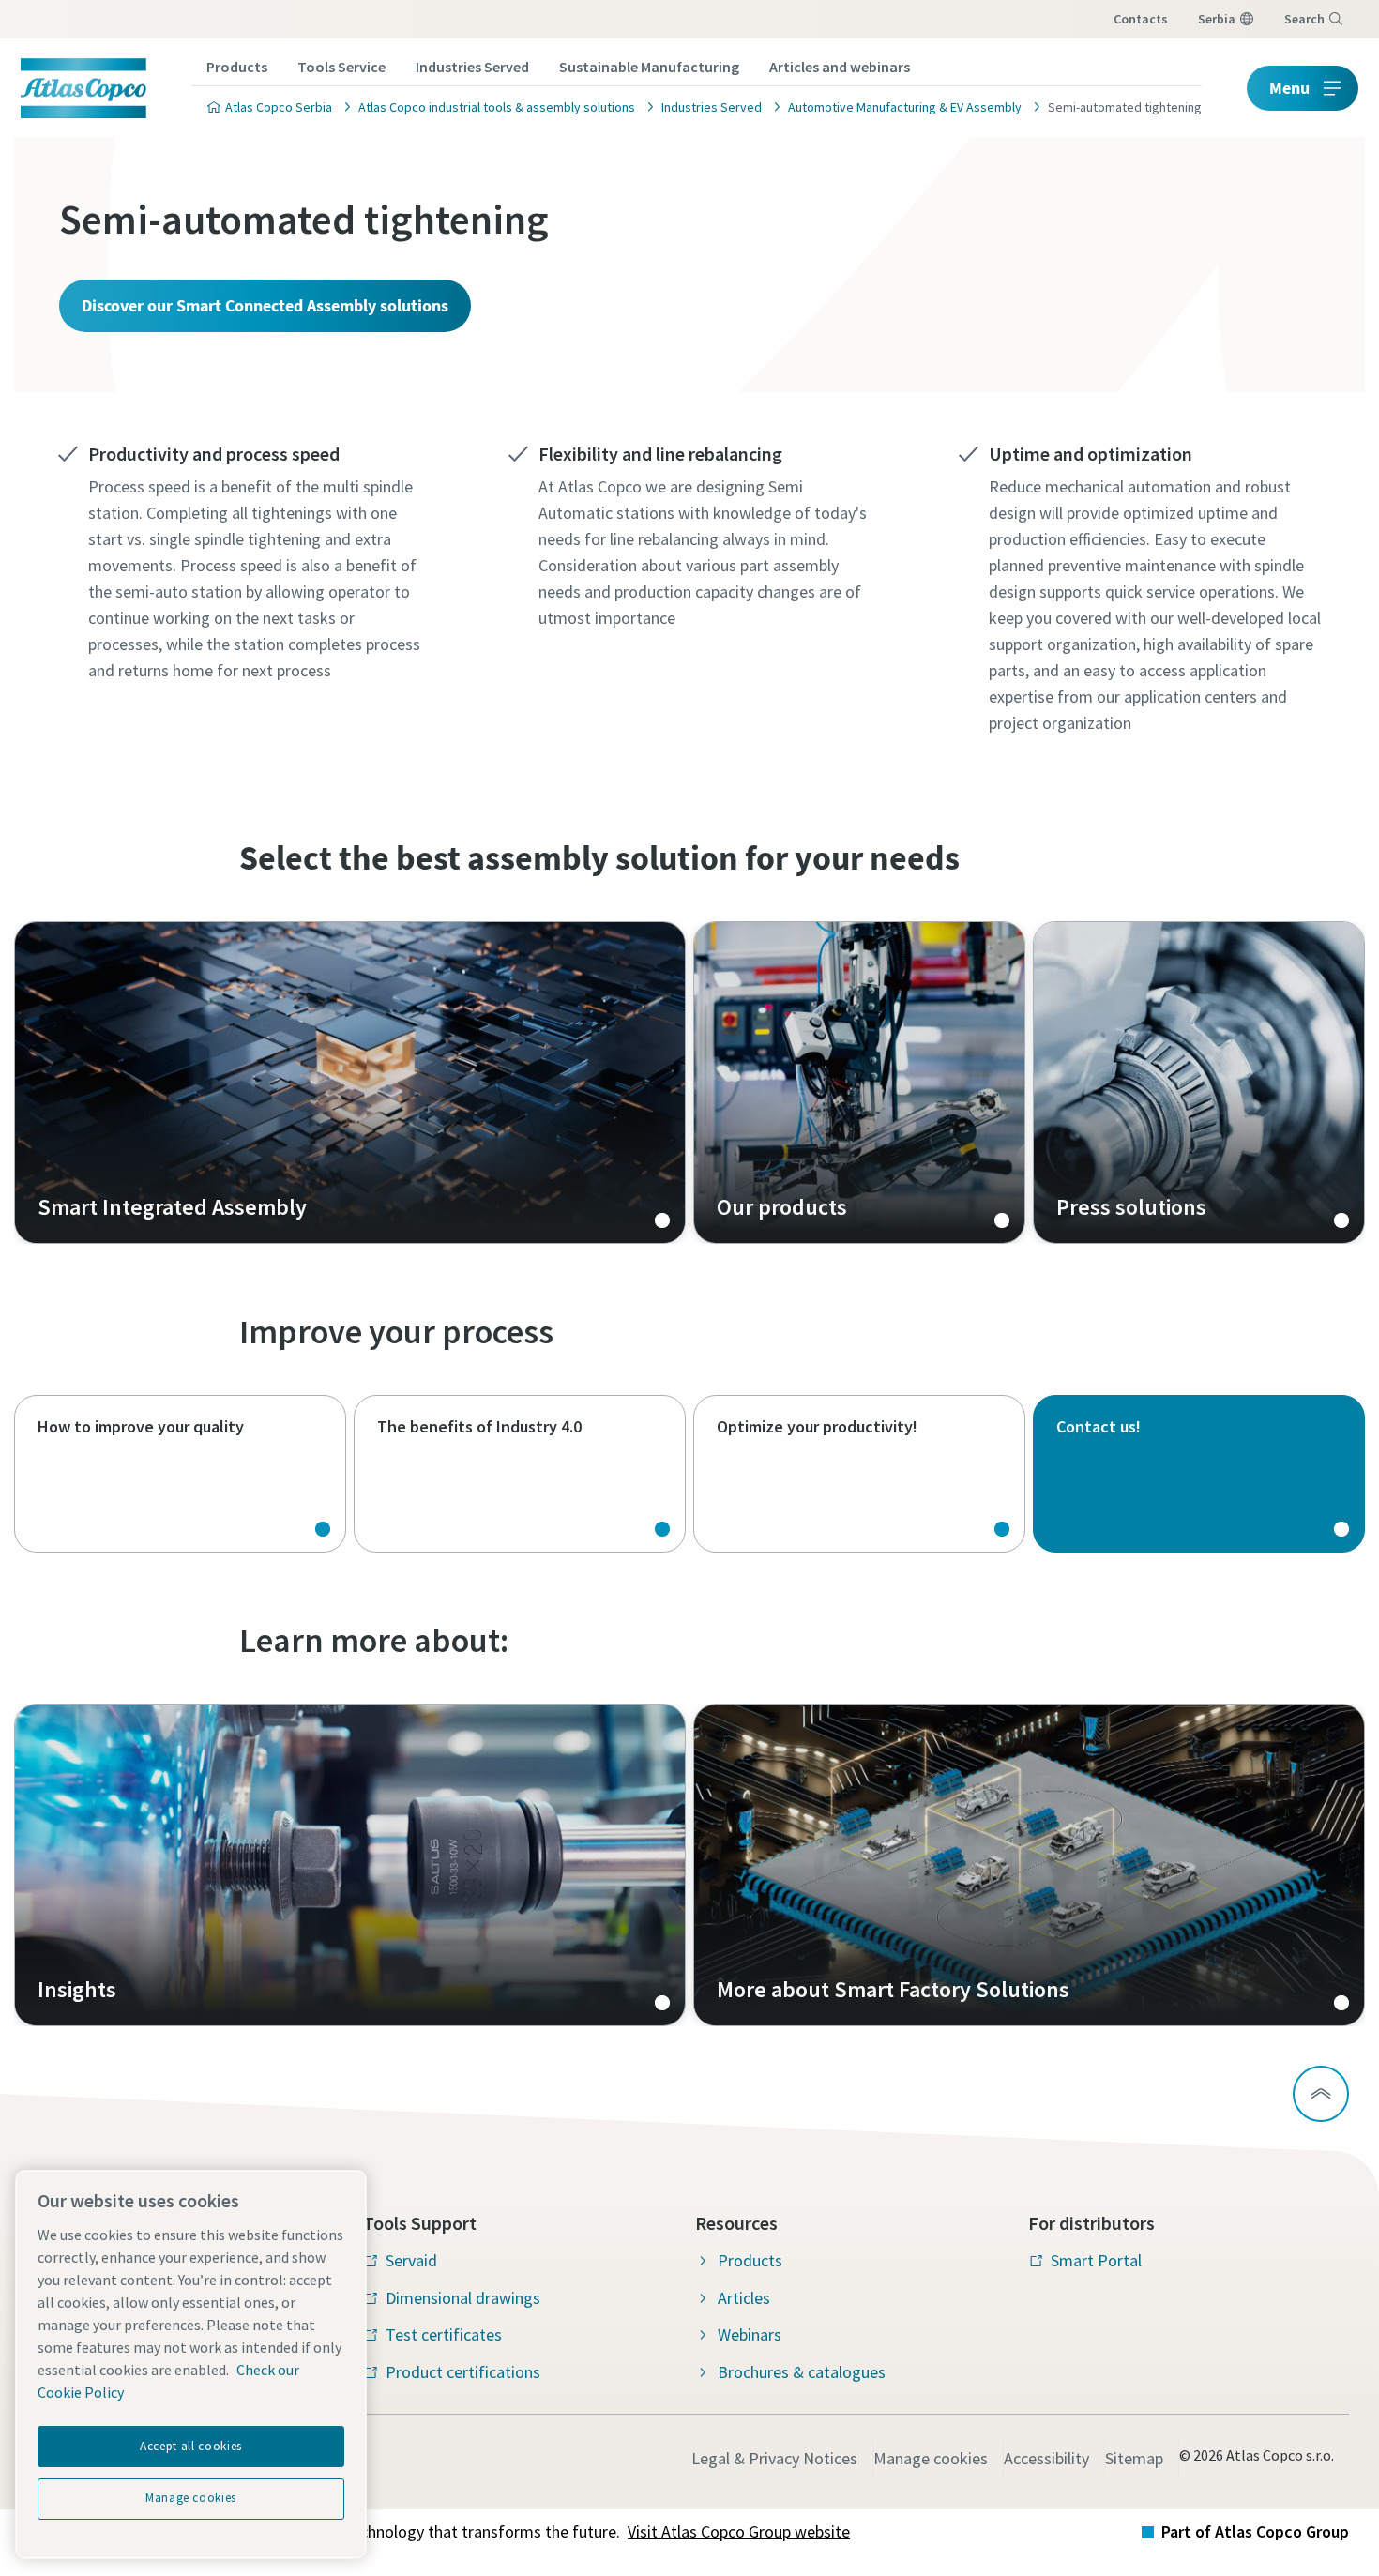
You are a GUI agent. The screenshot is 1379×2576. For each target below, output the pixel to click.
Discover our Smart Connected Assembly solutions (265, 305)
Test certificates (444, 2334)
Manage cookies (931, 2458)
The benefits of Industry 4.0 (520, 1474)
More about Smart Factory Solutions (1029, 1865)
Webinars (750, 2334)
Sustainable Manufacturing (649, 67)
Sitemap (1134, 2458)
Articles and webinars (840, 67)
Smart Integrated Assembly (350, 1083)
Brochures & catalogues (802, 2372)
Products (237, 67)
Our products (859, 1083)
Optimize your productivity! (859, 1474)
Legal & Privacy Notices (774, 2458)
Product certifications (463, 2372)
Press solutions (1199, 1083)
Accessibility (1046, 2458)
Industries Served (472, 67)
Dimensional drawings (463, 2298)
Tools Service (341, 67)
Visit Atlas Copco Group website (739, 2531)
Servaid (411, 2260)
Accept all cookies (191, 2446)
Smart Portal (1096, 2260)
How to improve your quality (180, 1474)
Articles (744, 2298)
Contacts (1141, 19)
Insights (350, 1865)
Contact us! (1199, 1474)
